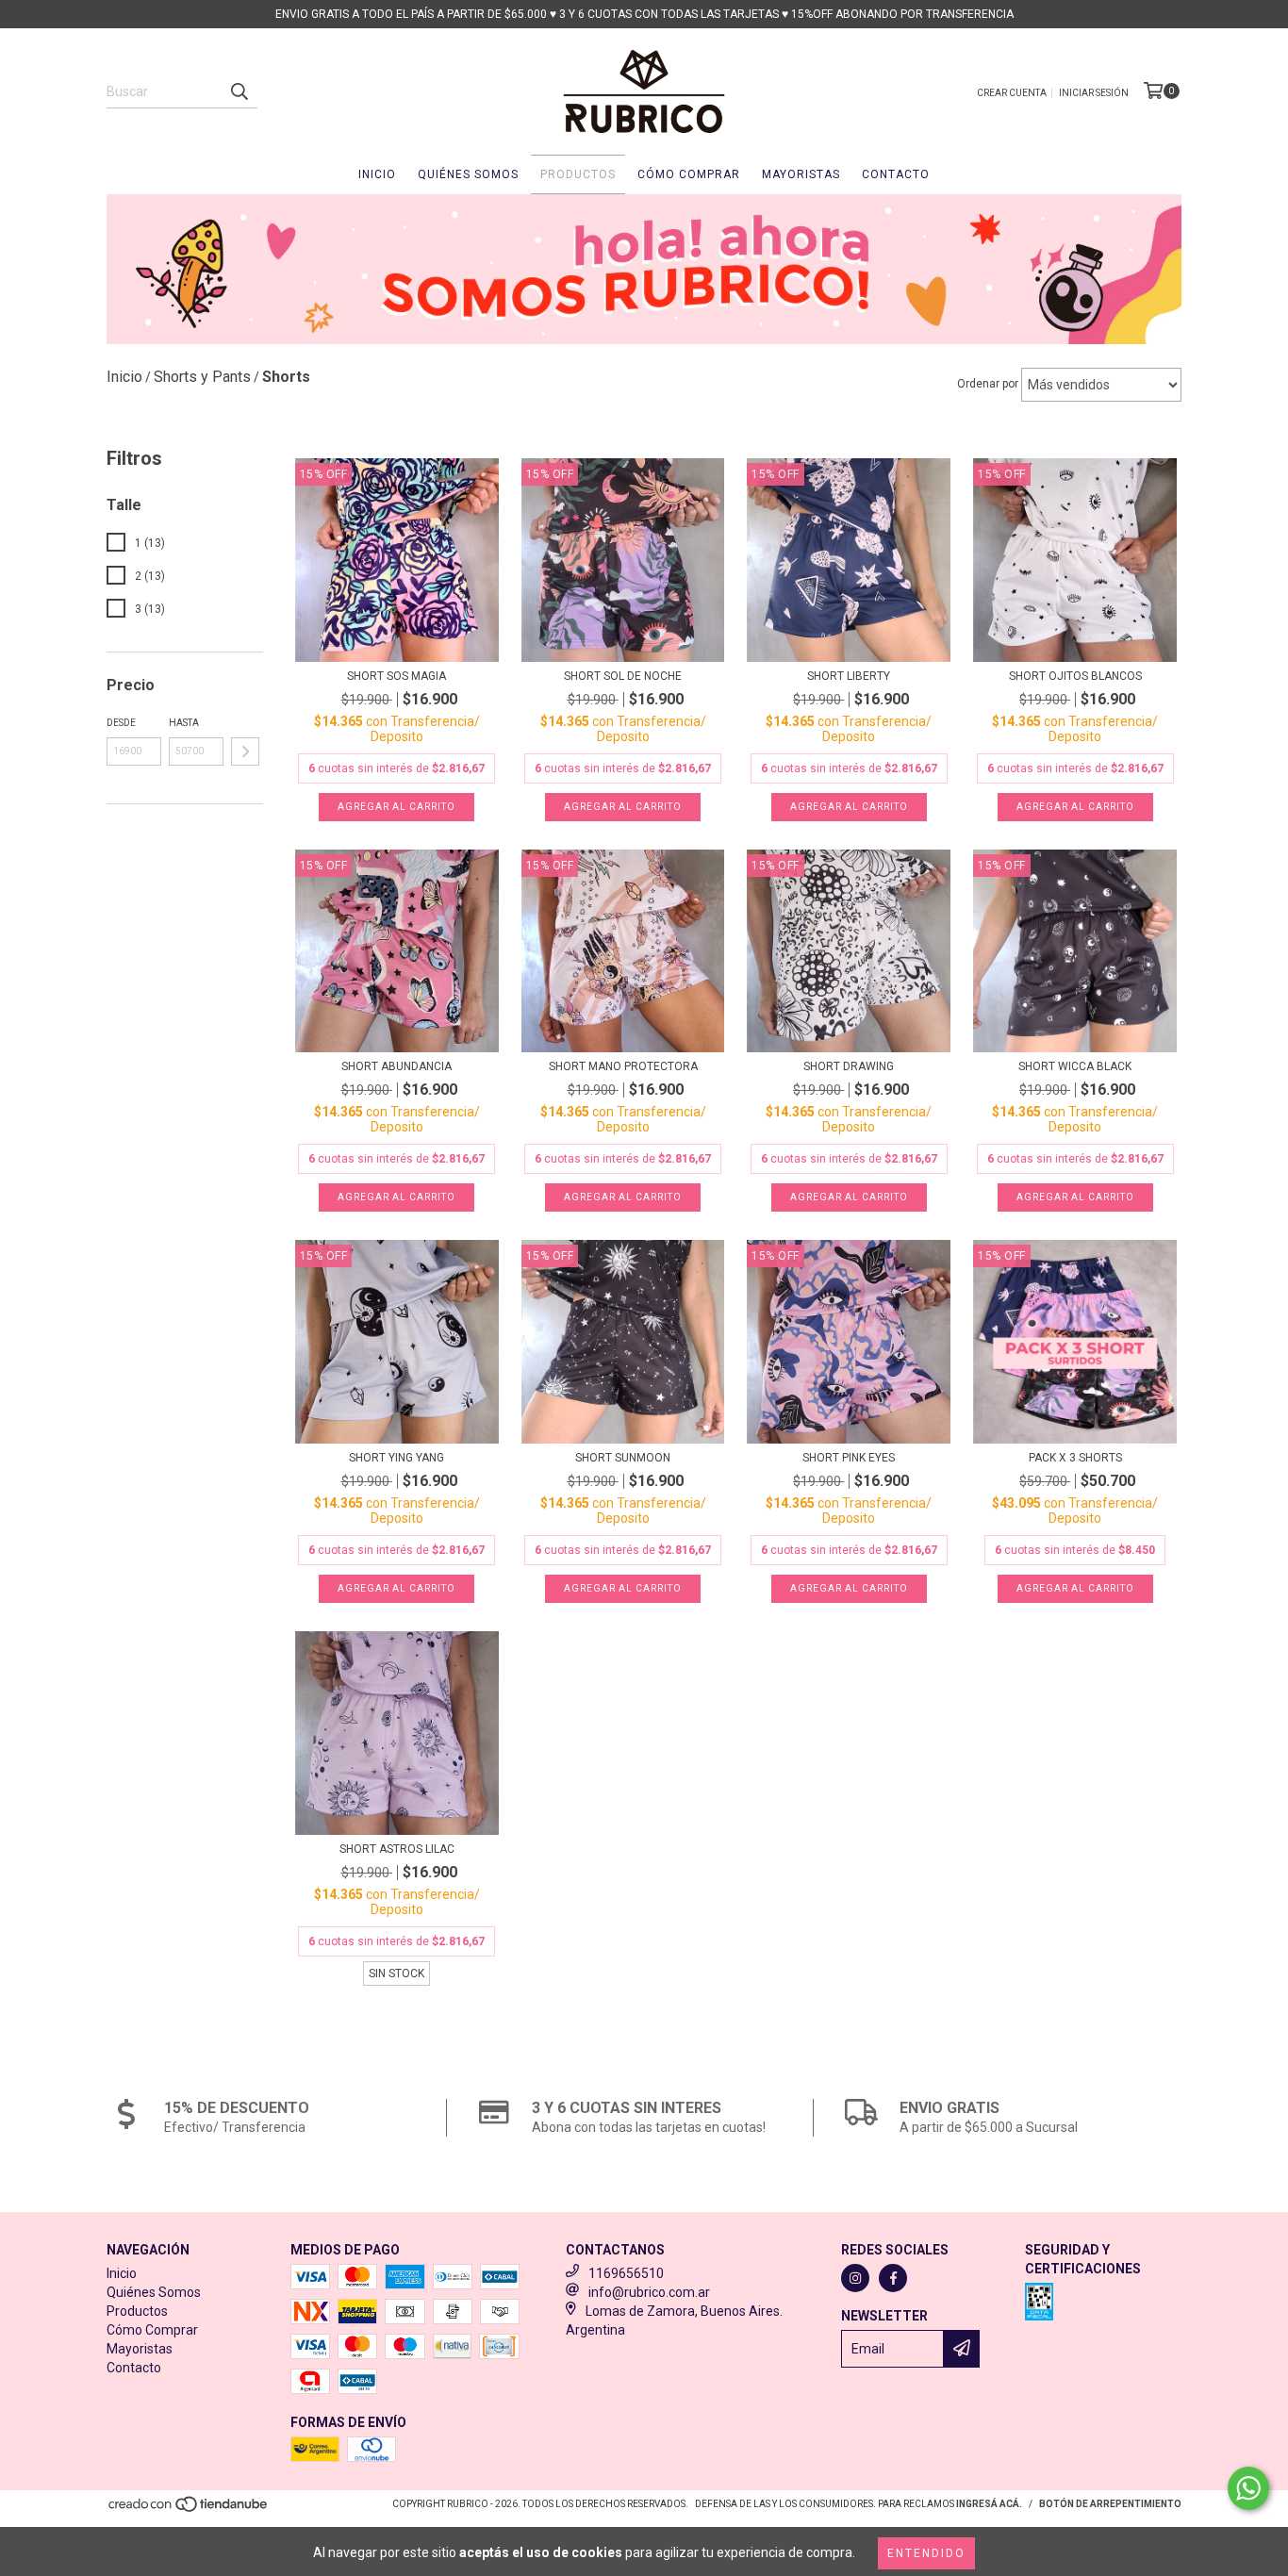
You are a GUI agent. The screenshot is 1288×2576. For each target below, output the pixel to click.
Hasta (184, 723)
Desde (121, 723)
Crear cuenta (1012, 93)
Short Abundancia (396, 1066)
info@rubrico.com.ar (649, 2292)
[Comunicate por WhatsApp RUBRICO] (1248, 2488)
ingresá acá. (989, 2504)
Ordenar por (988, 384)
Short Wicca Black (1075, 1066)
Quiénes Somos (468, 174)
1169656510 (626, 2273)
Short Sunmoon (623, 1458)
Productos (578, 174)
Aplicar (245, 751)
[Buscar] (239, 91)
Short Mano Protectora (623, 1066)
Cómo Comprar (689, 174)
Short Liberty (849, 676)
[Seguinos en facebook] (893, 2278)
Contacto (896, 174)
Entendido (926, 2553)
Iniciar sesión (1094, 93)
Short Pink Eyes (849, 1458)
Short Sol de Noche (623, 676)
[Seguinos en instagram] (855, 2278)
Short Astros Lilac (397, 1849)
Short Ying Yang (396, 1458)
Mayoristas (801, 174)
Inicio (377, 174)
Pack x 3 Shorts (1075, 1458)
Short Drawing (849, 1066)
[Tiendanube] (189, 2510)
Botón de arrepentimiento (1110, 2504)
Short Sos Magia (396, 676)
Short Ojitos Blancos (1075, 676)
